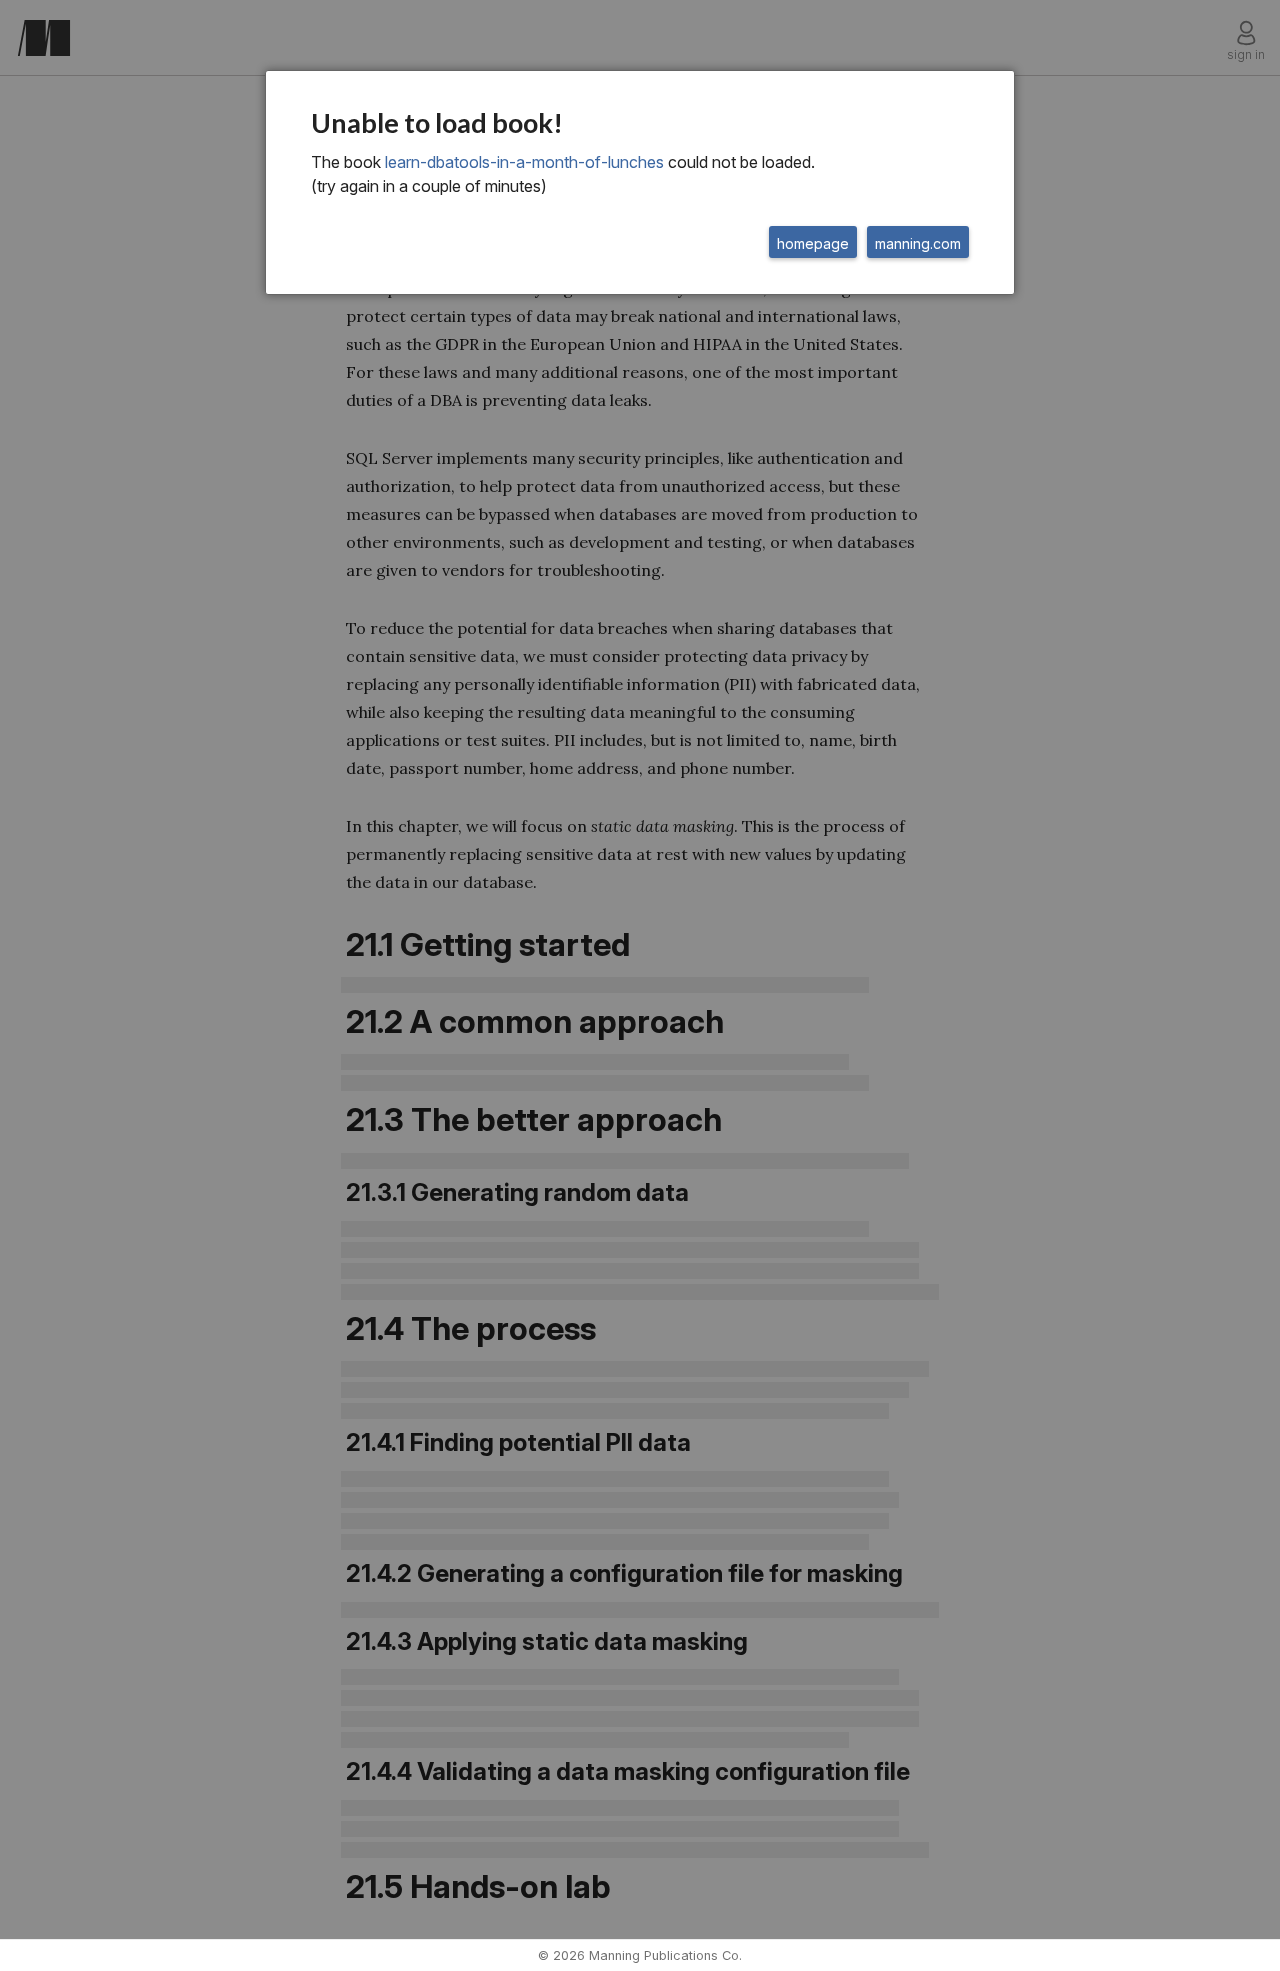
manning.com (918, 243)
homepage (813, 243)
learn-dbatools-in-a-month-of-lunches (524, 162)
